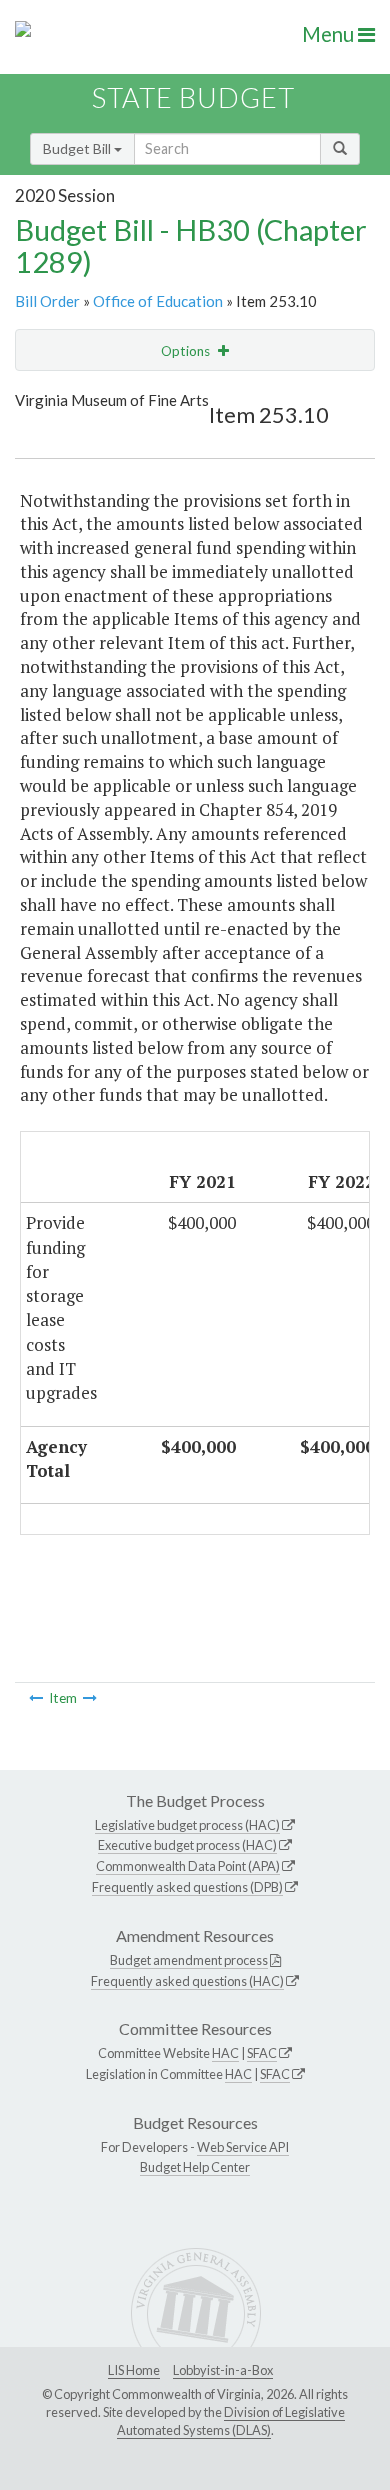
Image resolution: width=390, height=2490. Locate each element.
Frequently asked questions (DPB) (187, 1887)
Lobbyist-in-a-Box (223, 2370)
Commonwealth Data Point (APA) (188, 1866)
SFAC (262, 2053)
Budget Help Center (195, 2167)
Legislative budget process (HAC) (187, 1825)
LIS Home (134, 2370)
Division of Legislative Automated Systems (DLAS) (231, 2421)
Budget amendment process (189, 1960)
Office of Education (158, 301)
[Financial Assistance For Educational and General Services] (90, 1698)
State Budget (193, 97)
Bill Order (47, 301)
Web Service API (243, 2147)
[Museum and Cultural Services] (36, 1698)
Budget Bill (78, 148)
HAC (225, 2053)
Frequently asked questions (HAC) (187, 1981)
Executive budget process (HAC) (187, 1845)
